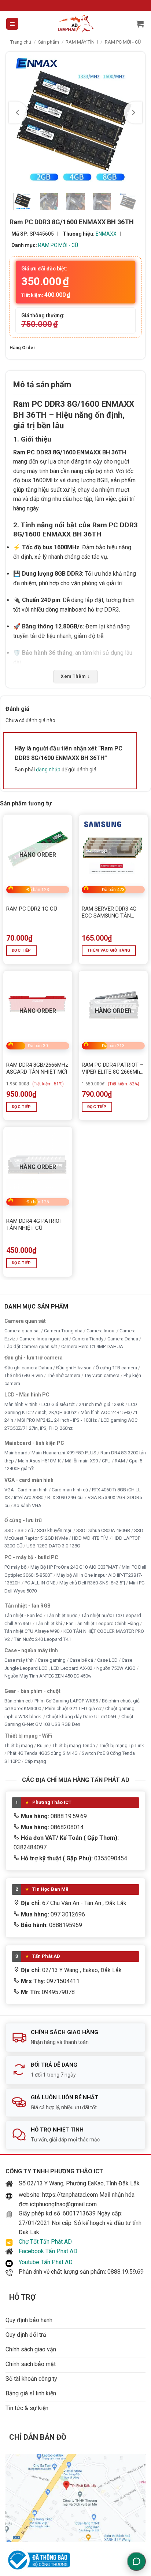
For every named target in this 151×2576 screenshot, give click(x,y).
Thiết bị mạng (19, 1745)
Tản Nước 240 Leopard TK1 (43, 1639)
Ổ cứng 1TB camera (116, 1367)
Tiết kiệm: (46, 295)
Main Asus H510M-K (39, 1460)
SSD (9, 1530)
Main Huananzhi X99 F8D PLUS (64, 1453)
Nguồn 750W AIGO (116, 1668)
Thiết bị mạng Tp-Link (121, 1745)
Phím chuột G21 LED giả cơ (73, 1708)
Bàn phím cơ (17, 1700)
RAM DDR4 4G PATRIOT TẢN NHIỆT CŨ (34, 1225)
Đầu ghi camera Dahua (28, 1367)
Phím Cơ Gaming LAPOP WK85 (66, 1700)
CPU (106, 1460)
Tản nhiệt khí (49, 1623)
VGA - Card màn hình (26, 1490)
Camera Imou (101, 1331)
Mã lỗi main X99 (81, 1460)
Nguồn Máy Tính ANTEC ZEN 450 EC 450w (48, 1676)
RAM (120, 1460)
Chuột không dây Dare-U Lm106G (82, 1716)
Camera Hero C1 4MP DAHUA (92, 1346)
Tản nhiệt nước (62, 1615)
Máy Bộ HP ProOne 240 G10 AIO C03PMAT (74, 1567)
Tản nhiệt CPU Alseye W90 (32, 1631)
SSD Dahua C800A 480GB (103, 1530)
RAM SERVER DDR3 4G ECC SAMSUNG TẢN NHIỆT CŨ (109, 913)
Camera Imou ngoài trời (44, 1338)
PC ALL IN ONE (40, 1583)
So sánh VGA (27, 1505)
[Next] (133, 112)
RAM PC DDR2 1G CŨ (32, 909)
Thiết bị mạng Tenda (74, 1745)
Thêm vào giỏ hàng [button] (109, 950)
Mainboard (16, 1453)
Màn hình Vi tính (21, 1404)
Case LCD (107, 1660)
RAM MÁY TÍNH (82, 42)
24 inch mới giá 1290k (102, 1404)
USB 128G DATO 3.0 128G (53, 1546)
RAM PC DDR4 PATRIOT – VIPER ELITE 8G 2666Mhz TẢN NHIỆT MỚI (113, 1069)
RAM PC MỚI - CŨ (123, 42)
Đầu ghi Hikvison (74, 1367)
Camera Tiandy (88, 1338)
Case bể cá (81, 1660)
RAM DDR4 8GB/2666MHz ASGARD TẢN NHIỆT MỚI (37, 1069)
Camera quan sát (22, 1331)
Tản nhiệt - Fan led (23, 1615)
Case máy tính (19, 1660)
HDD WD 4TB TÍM (90, 1538)
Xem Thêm (75, 676)
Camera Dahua (123, 1338)
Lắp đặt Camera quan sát (31, 1346)
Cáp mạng (35, 1761)
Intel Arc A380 (29, 1497)
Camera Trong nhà (63, 1331)
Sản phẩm (49, 42)
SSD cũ (25, 1530)
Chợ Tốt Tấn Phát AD (45, 2242)
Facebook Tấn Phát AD (48, 2251)
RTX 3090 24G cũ (65, 1497)
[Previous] (18, 112)
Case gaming (52, 1660)
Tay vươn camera (102, 1375)
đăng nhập (48, 770)
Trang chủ (21, 42)
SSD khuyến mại (55, 1530)
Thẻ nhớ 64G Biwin (24, 1375)
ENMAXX (106, 234)
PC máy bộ (15, 1567)
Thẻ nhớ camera (64, 1375)
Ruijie (43, 1745)
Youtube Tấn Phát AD (46, 2262)
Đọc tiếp (21, 950)
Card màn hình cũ (70, 1490)
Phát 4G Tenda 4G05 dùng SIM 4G (43, 1753)
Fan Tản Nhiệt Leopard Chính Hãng (102, 1623)
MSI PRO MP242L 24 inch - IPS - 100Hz (57, 1420)
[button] (12, 24)
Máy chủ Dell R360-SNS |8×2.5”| (92, 1583)
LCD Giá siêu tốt (58, 1404)
